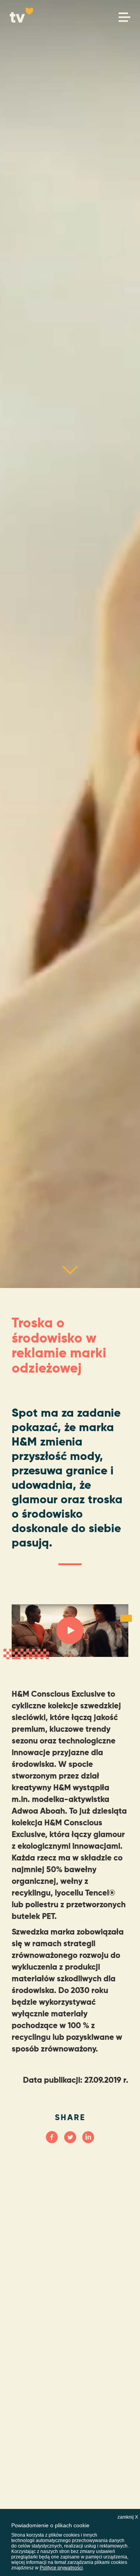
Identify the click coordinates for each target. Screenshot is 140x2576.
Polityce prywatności (61, 2568)
